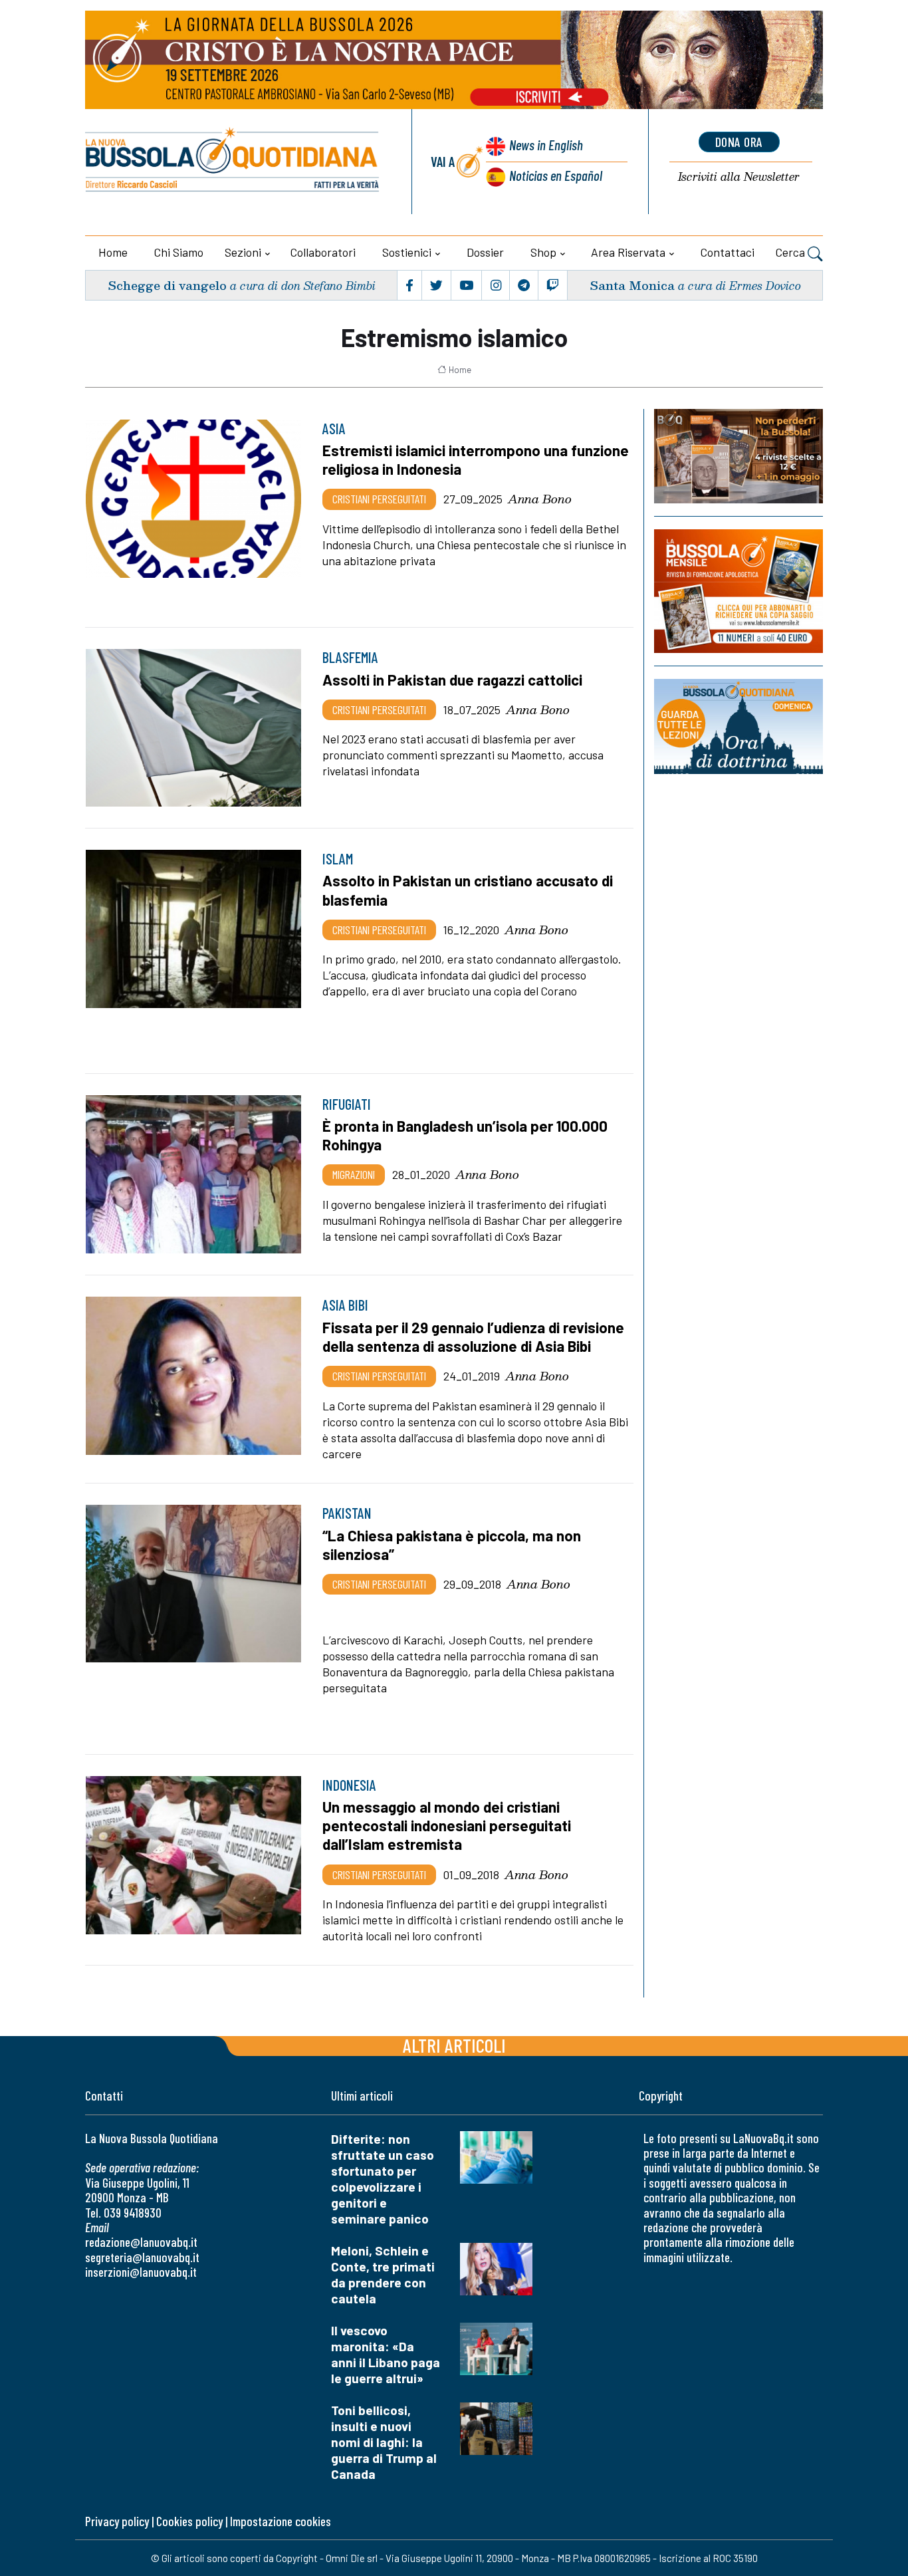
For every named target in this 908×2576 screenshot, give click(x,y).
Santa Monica (632, 285)
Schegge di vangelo (167, 285)
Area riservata (628, 252)
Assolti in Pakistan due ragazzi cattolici (452, 680)
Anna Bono (540, 499)
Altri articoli (454, 2045)
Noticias (556, 175)
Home (113, 252)
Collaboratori (323, 252)
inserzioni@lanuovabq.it (141, 2272)
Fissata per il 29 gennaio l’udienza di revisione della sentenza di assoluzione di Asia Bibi (473, 1337)
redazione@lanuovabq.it (141, 2242)
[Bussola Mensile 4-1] (738, 456)
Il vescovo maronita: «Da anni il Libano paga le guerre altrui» (386, 2354)
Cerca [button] (792, 252)
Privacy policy (117, 2521)
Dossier (485, 252)
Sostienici (407, 252)
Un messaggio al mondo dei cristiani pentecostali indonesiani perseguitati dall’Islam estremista (447, 1825)
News (546, 145)
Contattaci (728, 252)
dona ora (739, 142)
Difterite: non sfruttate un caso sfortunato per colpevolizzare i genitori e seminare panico (383, 2179)
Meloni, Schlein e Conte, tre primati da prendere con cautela (383, 2274)
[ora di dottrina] (738, 726)
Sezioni (243, 252)
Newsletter (739, 177)
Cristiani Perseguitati (379, 499)
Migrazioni (354, 1174)
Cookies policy (189, 2521)
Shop (543, 252)
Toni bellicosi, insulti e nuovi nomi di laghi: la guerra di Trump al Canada (384, 2442)
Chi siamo (179, 252)
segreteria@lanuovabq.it (142, 2257)
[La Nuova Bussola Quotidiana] (233, 162)
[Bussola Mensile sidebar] (738, 591)
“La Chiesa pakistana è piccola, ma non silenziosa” (452, 1545)
